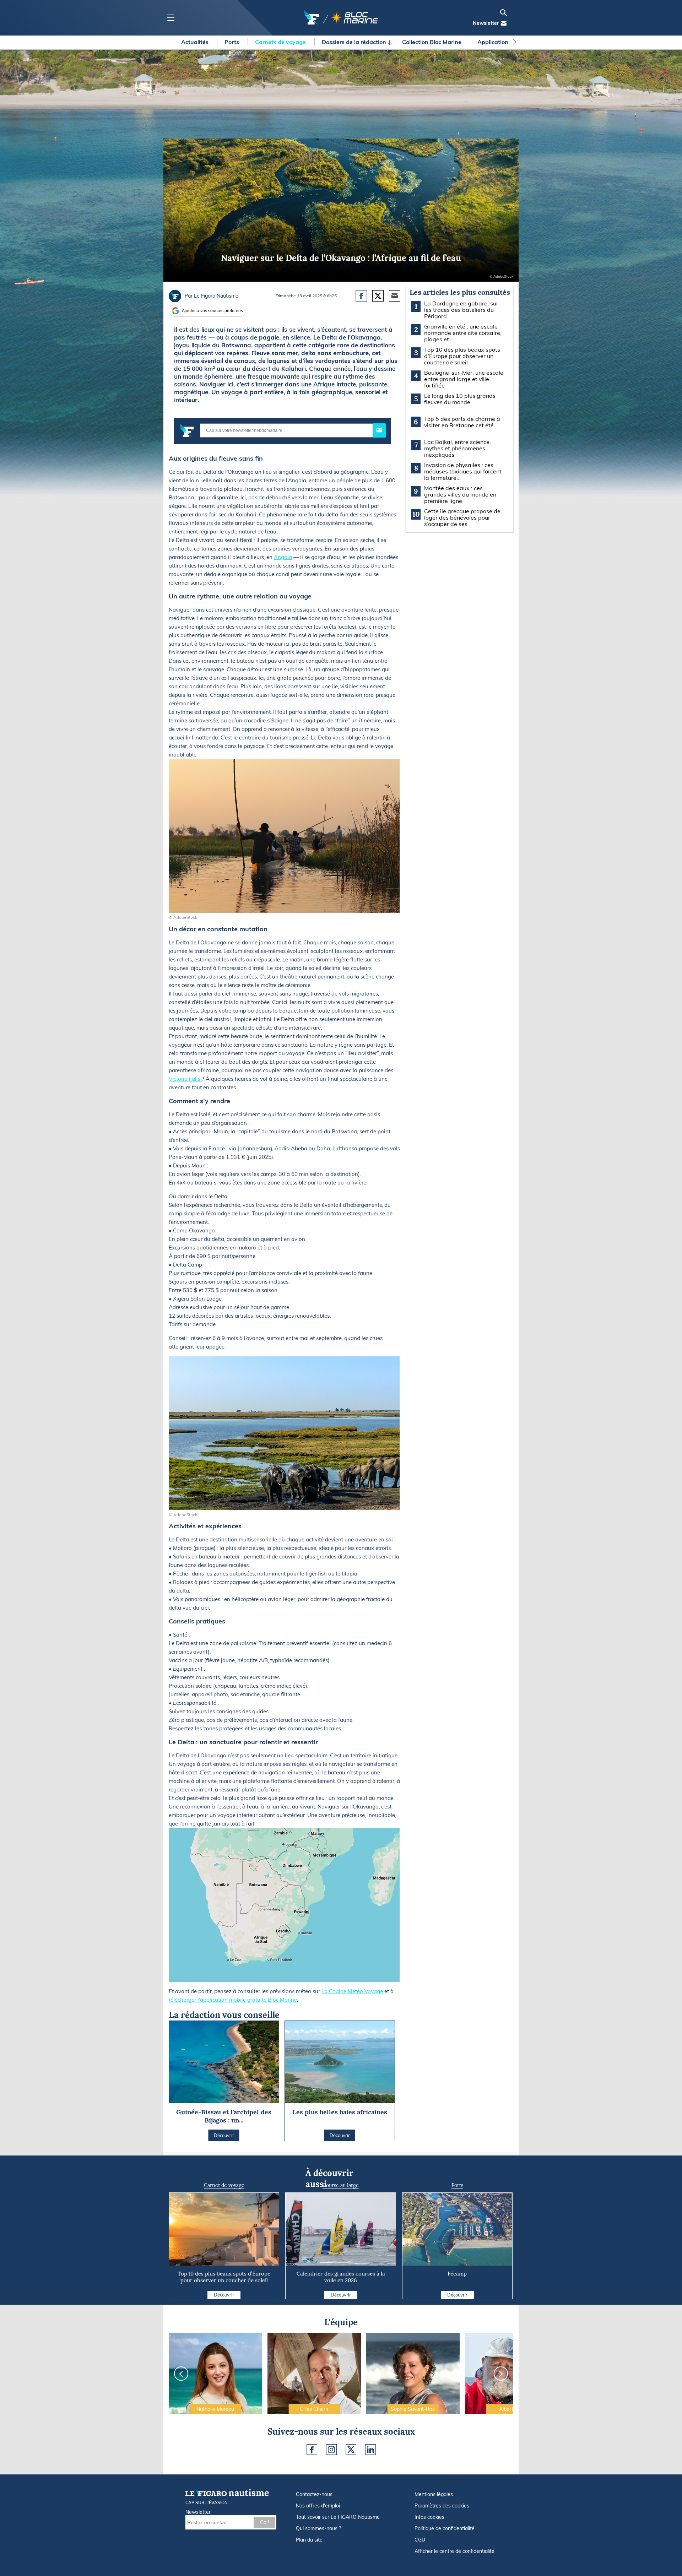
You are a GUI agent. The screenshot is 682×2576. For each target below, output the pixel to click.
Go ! (264, 2522)
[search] (504, 13)
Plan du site (309, 2540)
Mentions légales (434, 2494)
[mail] (504, 23)
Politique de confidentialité (445, 2528)
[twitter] (351, 2450)
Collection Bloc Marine (432, 42)
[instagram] (331, 2450)
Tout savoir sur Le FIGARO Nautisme (338, 2517)
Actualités (196, 42)
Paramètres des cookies (442, 2506)
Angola (283, 557)
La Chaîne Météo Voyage (352, 1991)
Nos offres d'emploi (318, 2506)
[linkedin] (370, 2450)
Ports (232, 42)
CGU (420, 2540)
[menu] (171, 18)
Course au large (341, 2185)
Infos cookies (429, 2517)
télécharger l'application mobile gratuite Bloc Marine (233, 2000)
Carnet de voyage (224, 2185)
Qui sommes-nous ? (318, 2528)
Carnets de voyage (281, 42)
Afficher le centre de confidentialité (454, 2551)
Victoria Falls (185, 1079)
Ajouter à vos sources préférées (212, 311)
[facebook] (312, 2450)
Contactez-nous (314, 2494)
